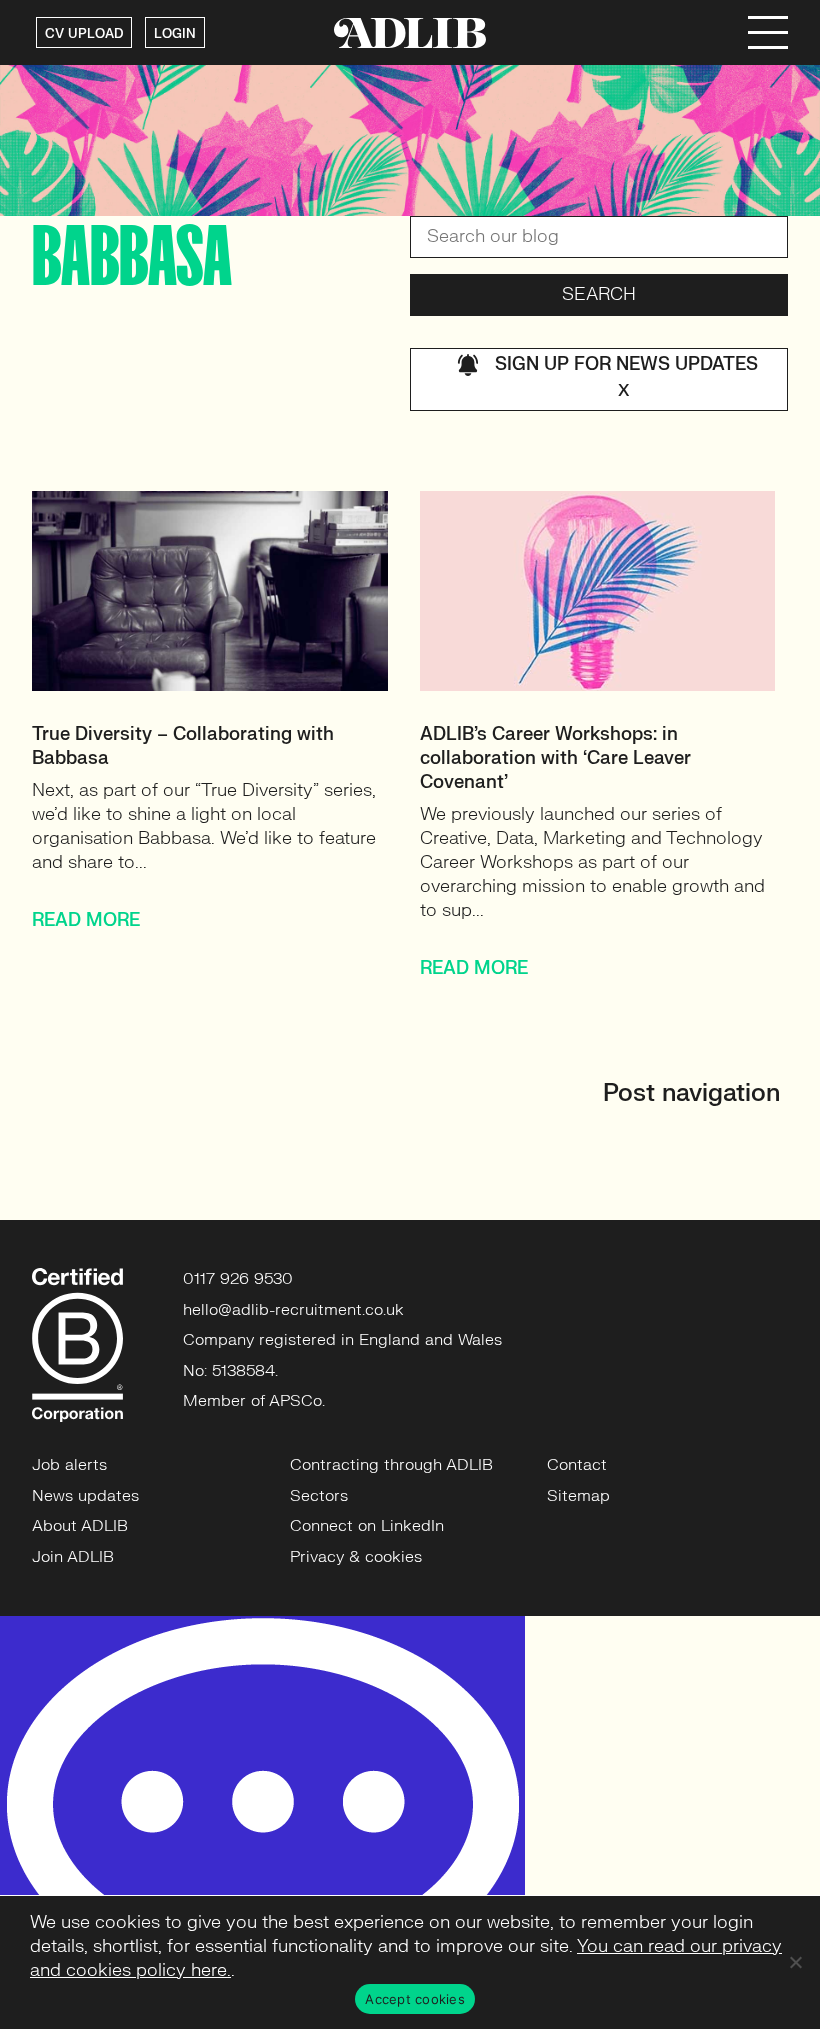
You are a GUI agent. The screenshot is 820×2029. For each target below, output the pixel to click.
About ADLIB (80, 1526)
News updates (85, 1496)
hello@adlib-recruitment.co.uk (293, 1310)
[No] (795, 1962)
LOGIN (175, 34)
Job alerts (69, 1465)
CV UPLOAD (84, 34)
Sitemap (578, 1496)
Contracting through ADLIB (391, 1465)
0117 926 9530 (238, 1279)
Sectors (319, 1496)
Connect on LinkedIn (367, 1526)
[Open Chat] (262, 1822)
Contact (577, 1465)
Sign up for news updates (626, 377)
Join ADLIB (73, 1557)
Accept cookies (415, 1999)
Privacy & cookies (356, 1557)
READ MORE (86, 920)
